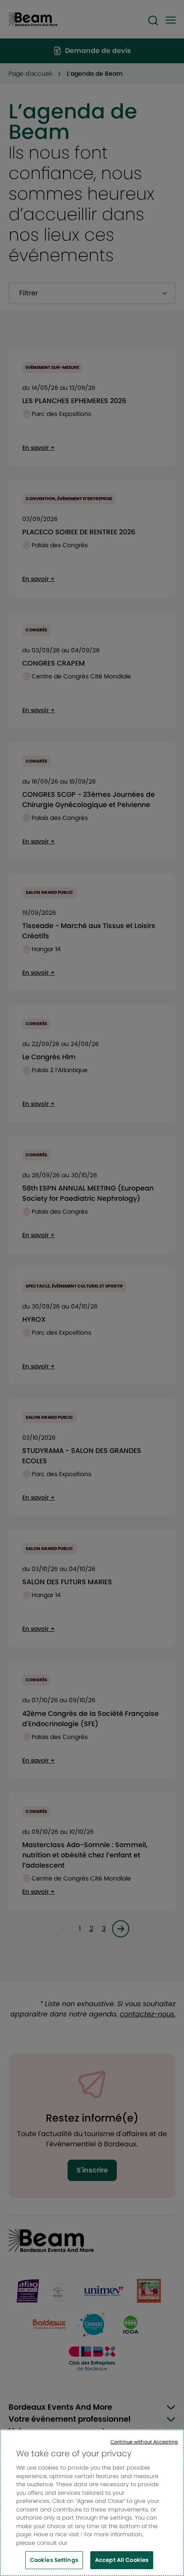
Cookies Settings (54, 2560)
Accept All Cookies (122, 2560)
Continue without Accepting (144, 2442)
